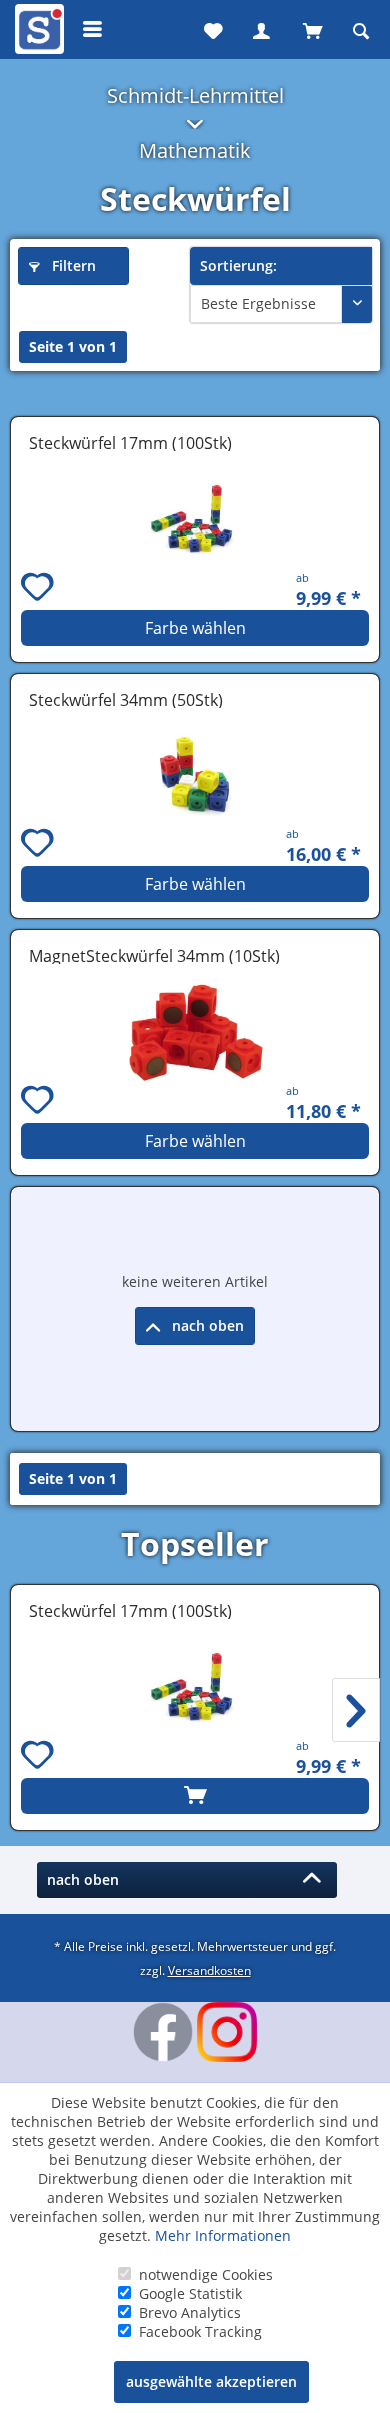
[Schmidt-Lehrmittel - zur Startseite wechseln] (37, 33)
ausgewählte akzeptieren (211, 2381)
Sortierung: (238, 265)
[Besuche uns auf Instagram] (227, 2032)
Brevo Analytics (190, 2312)
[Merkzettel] (211, 29)
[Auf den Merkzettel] (40, 589)
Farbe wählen (195, 628)
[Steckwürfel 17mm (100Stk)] (195, 519)
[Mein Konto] (261, 29)
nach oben (206, 1325)
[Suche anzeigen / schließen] (361, 29)
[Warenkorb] (311, 29)
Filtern (72, 265)
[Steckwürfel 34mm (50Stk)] (195, 776)
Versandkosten (209, 1970)
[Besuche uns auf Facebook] (163, 2032)
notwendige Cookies (206, 2274)
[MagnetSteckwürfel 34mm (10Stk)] (195, 1032)
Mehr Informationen (223, 2235)
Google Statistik (190, 2293)
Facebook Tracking (200, 2331)
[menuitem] (37, 29)
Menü (93, 29)
